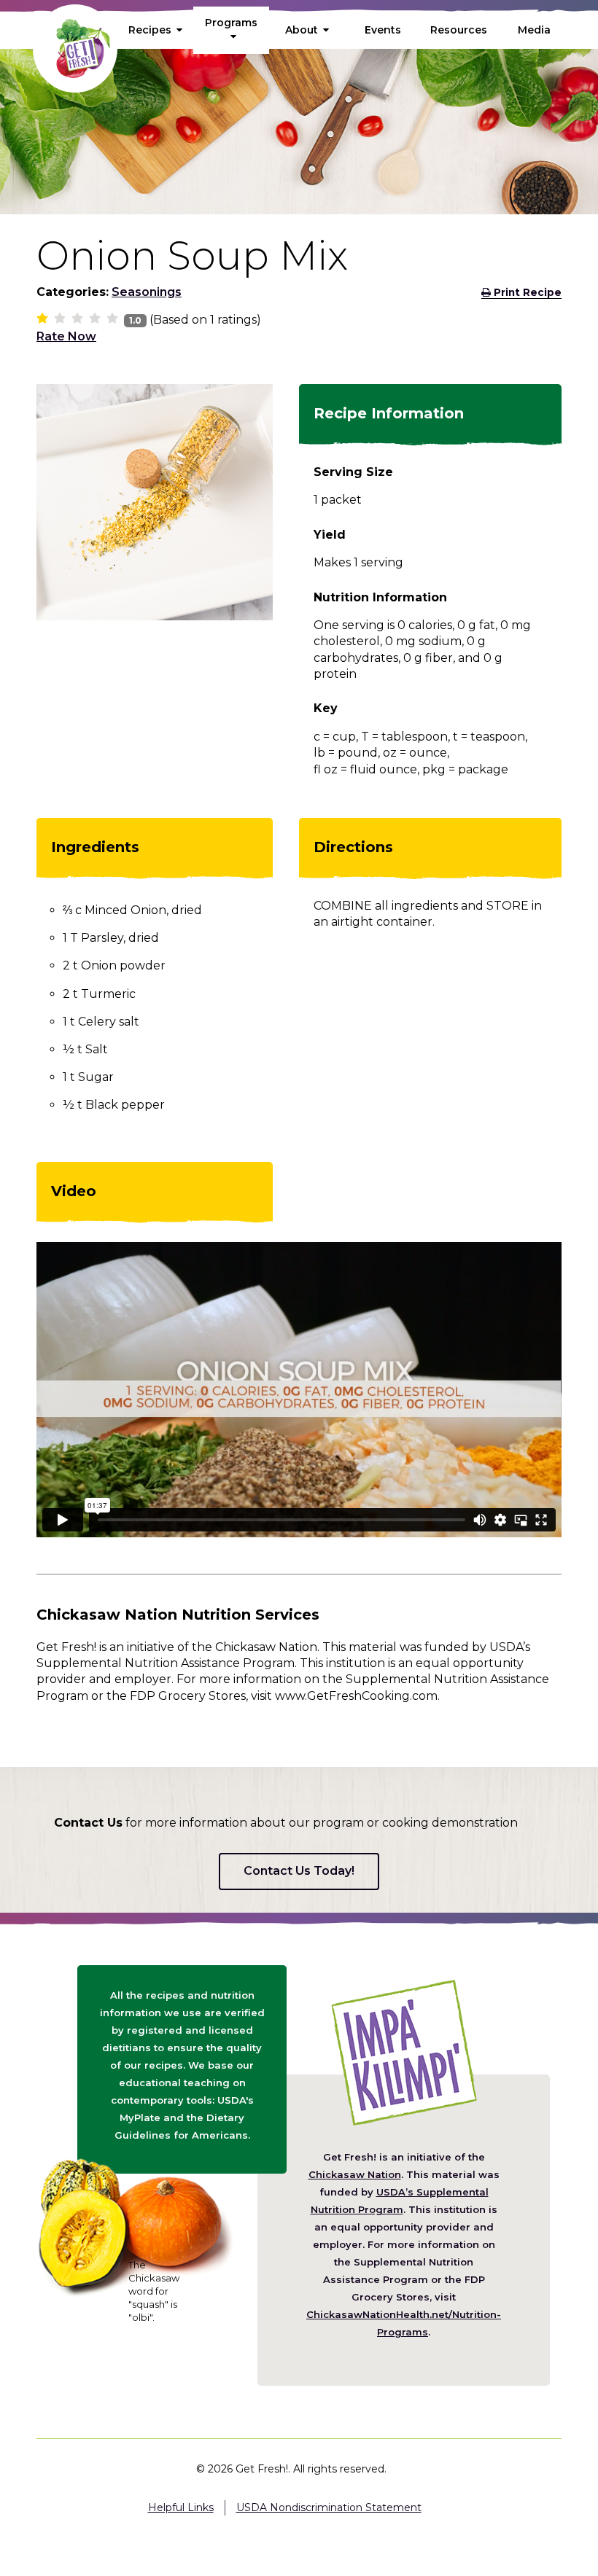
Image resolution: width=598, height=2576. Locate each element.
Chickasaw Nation (355, 2174)
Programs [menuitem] (231, 23)
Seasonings (147, 292)
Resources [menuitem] (459, 30)
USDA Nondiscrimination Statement (329, 2507)
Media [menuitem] (534, 30)
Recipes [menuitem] (150, 30)
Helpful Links (181, 2507)
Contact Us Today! (299, 1871)
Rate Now (66, 336)
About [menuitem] (302, 30)
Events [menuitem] (383, 30)
